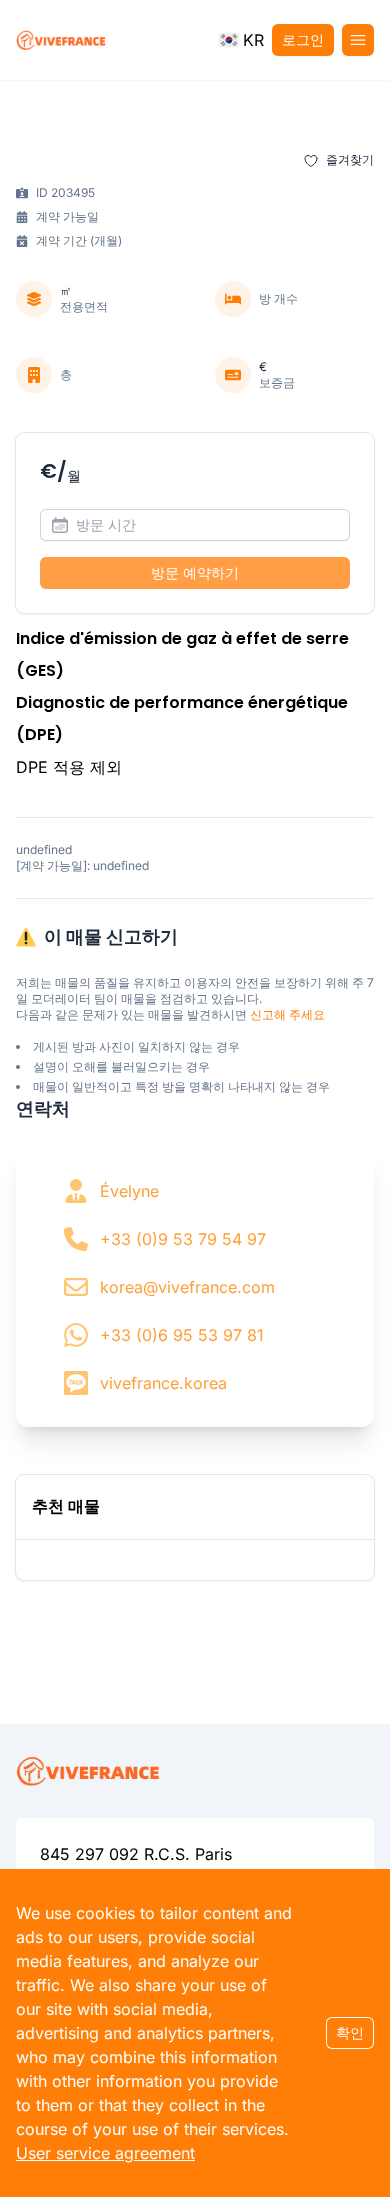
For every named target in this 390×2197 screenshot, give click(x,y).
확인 (350, 2032)
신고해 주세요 (287, 1014)
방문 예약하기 (195, 572)
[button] (241, 40)
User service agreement (105, 2153)
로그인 (303, 39)
